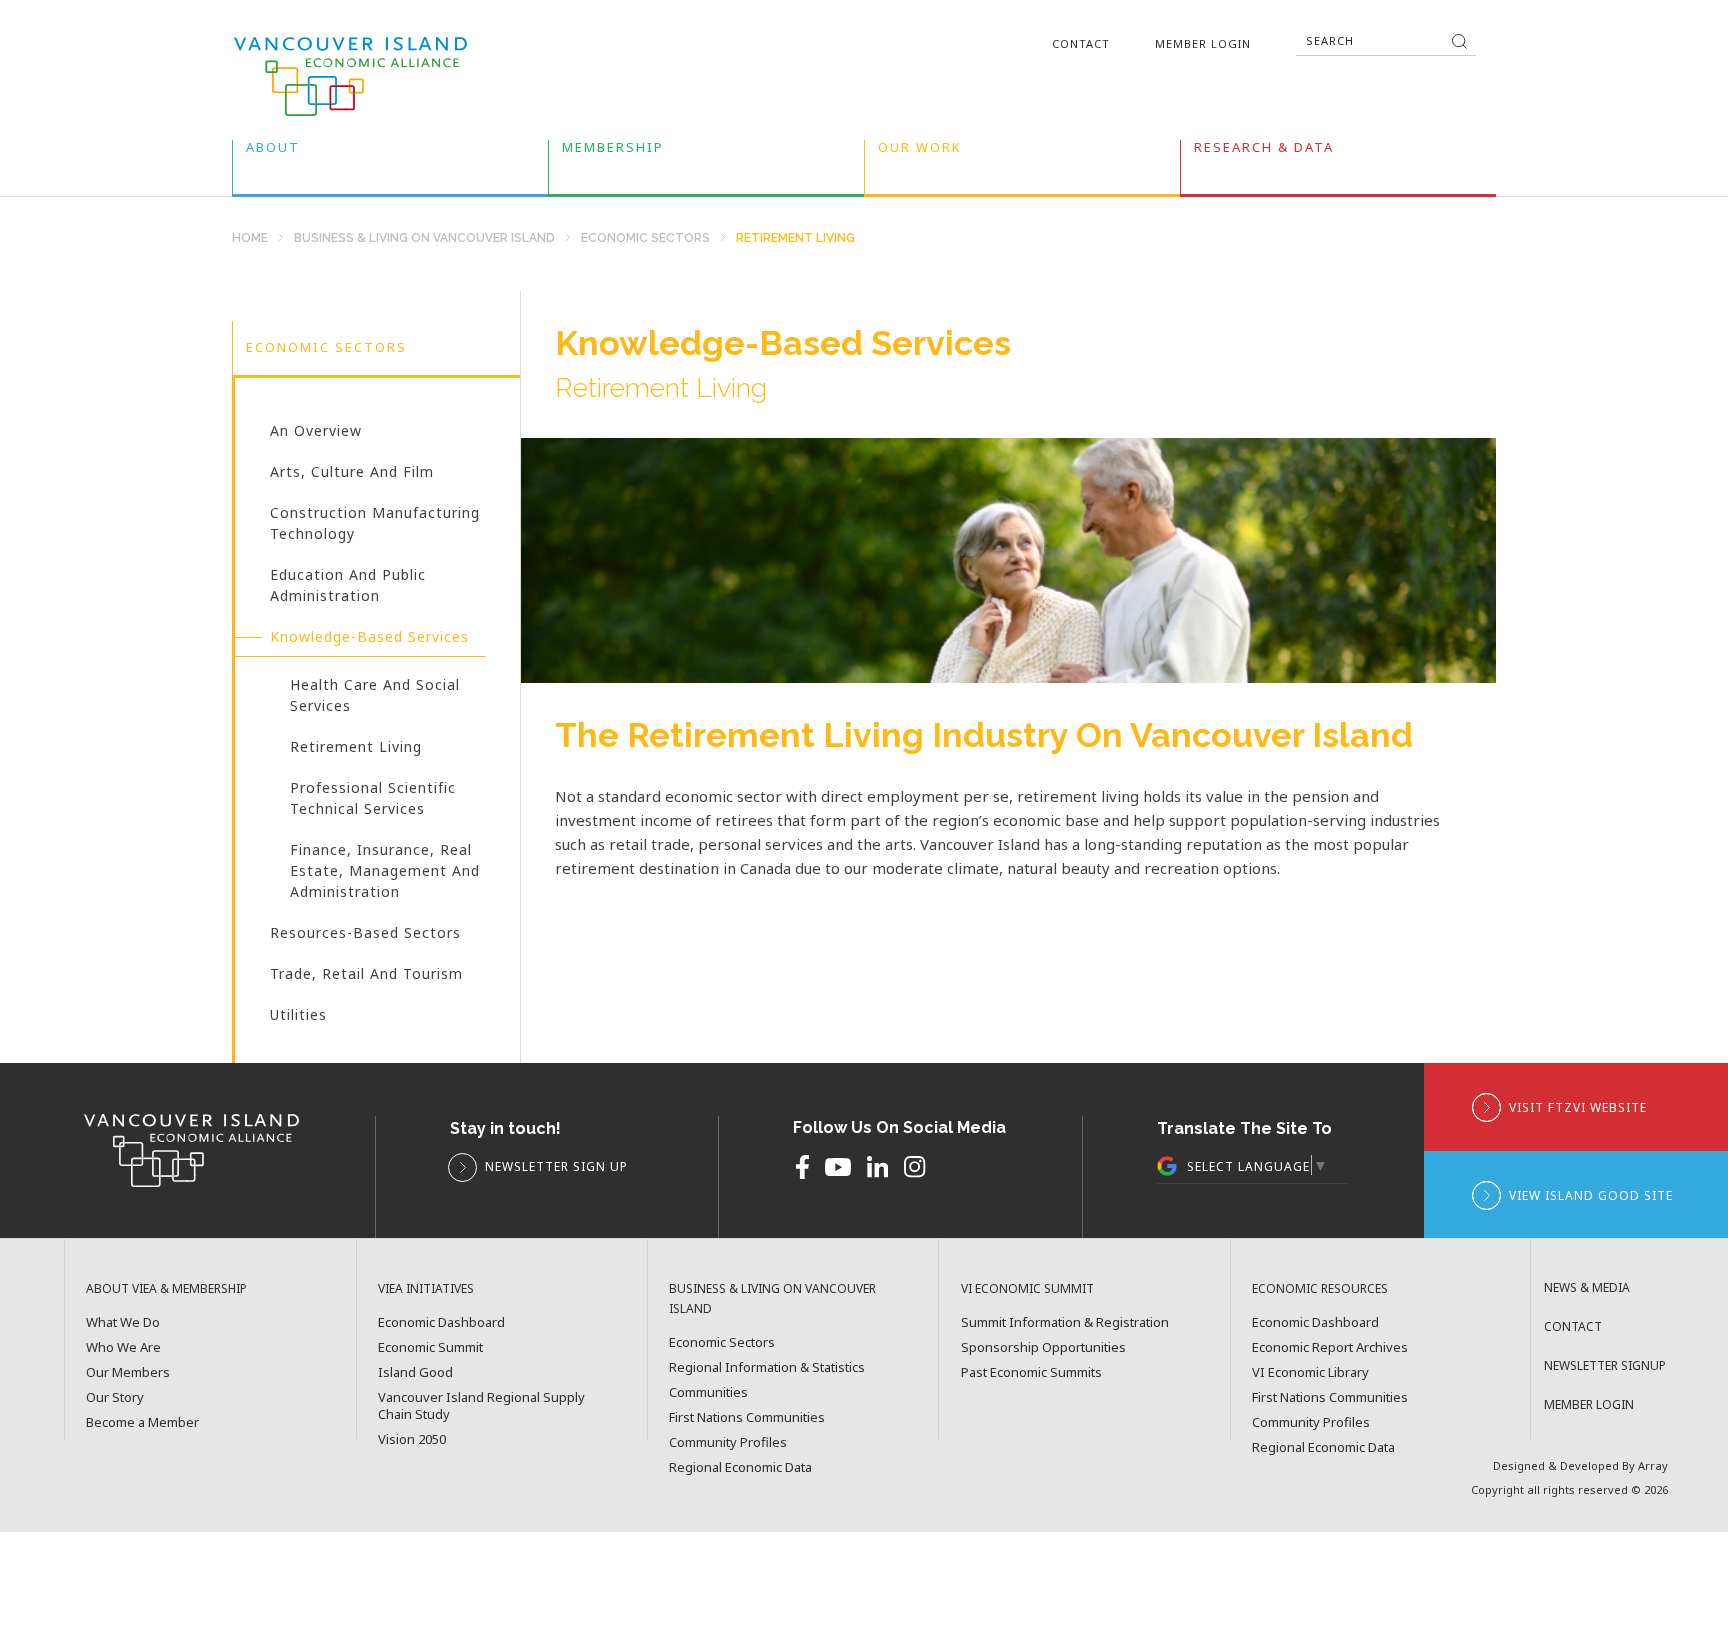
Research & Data (1264, 151)
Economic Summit (430, 1347)
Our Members (128, 1372)
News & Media (1587, 1287)
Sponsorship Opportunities (1043, 1347)
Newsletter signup (1605, 1365)
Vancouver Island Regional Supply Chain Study (481, 1406)
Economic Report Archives (1330, 1347)
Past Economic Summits (1031, 1372)
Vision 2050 (412, 1439)
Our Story (115, 1397)
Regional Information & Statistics (767, 1367)
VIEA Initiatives (426, 1288)
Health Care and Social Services (375, 699)
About (273, 151)
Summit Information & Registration (1065, 1322)
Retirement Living (356, 751)
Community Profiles (728, 1442)
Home (250, 238)
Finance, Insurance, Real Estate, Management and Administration (385, 875)
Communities (708, 1392)
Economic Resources (1320, 1288)
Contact (1081, 43)
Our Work (920, 151)
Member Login (1203, 43)
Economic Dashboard (441, 1322)
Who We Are (123, 1347)
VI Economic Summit (1027, 1288)
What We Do (123, 1322)
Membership (613, 151)
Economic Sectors (645, 238)
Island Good (415, 1372)
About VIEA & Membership (166, 1288)
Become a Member (142, 1422)
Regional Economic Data (740, 1467)
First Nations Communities (747, 1417)
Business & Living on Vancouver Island (424, 238)
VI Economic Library (1310, 1372)
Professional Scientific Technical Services (373, 802)
